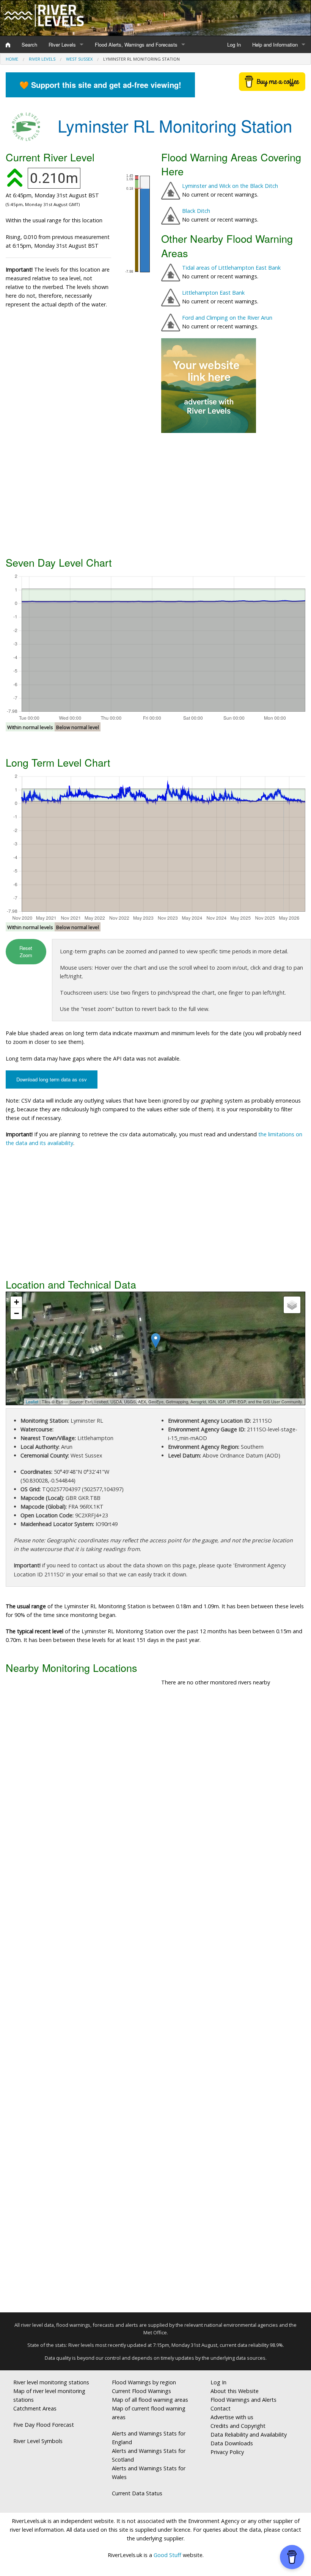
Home (12, 59)
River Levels (62, 45)
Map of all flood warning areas (150, 2400)
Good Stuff (167, 2555)
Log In (234, 45)
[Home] (8, 45)
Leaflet (32, 1401)
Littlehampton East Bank (213, 293)
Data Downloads (232, 2443)
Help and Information (275, 45)
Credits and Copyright (238, 2426)
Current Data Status (137, 2493)
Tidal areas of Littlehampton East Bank (231, 268)
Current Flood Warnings (141, 2391)
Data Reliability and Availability (249, 2435)
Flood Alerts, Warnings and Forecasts (136, 45)
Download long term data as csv (52, 1079)
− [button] (16, 1313)
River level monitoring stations (51, 2382)
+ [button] (16, 1302)
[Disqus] (155, 2003)
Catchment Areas (35, 2408)
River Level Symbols (38, 2441)
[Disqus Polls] (155, 1804)
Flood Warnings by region (144, 2382)
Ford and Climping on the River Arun (227, 318)
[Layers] (292, 1305)
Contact (221, 2408)
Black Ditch (196, 211)
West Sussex (79, 59)
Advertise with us (232, 2417)
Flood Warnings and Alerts (243, 2400)
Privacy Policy (227, 2452)
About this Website (235, 2391)
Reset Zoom (26, 951)
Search (29, 45)
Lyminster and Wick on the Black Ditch (230, 186)
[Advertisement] (155, 494)
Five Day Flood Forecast (44, 2425)
